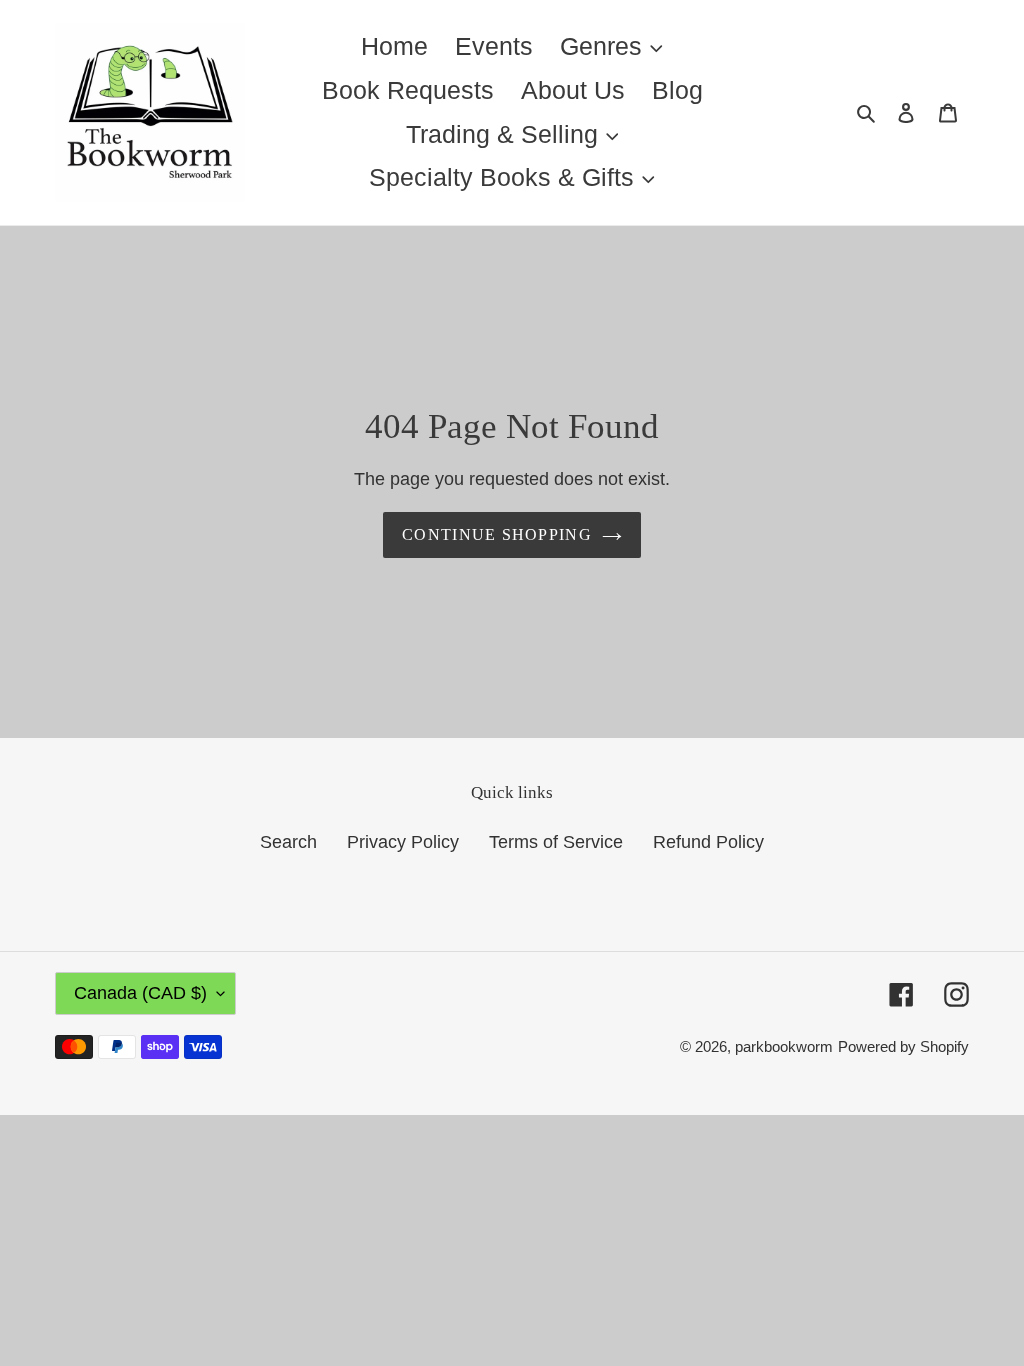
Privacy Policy (403, 842)
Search (288, 842)
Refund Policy (708, 842)
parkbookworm (784, 1046)
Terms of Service (556, 842)
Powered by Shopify (903, 1046)
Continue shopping (497, 534)
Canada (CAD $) (140, 993)
